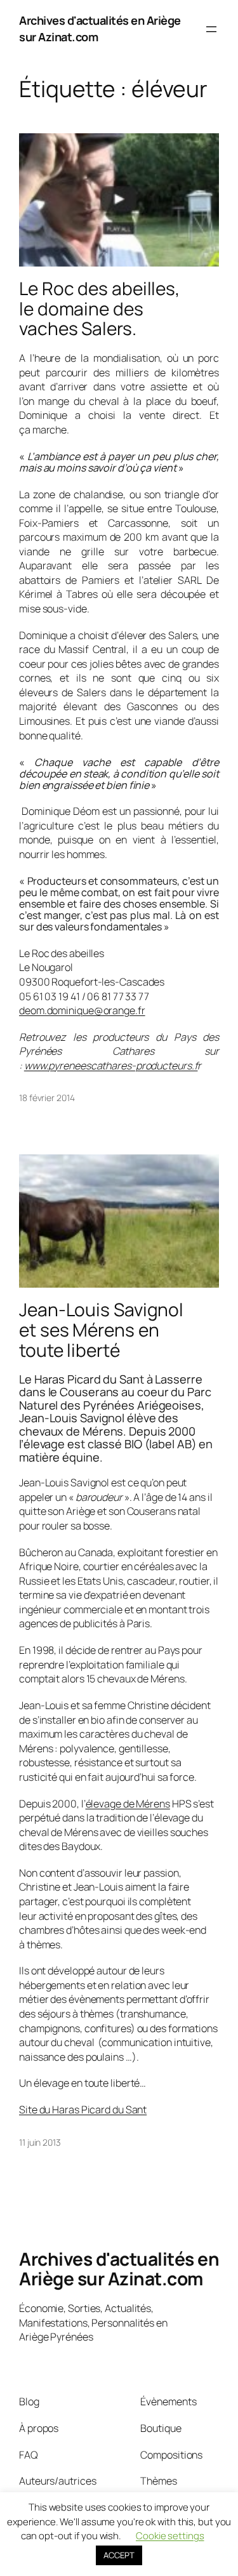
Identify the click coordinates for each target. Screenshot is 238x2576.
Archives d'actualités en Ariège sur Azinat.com (119, 2269)
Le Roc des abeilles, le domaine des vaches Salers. (99, 309)
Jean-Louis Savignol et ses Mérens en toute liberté (101, 1330)
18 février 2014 (47, 1098)
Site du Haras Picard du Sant (83, 2110)
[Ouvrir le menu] (211, 29)
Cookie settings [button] (170, 2536)
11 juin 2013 (40, 2142)
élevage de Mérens (128, 1804)
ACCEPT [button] (119, 2555)
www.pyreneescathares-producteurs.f (111, 1066)
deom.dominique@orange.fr (82, 1010)
